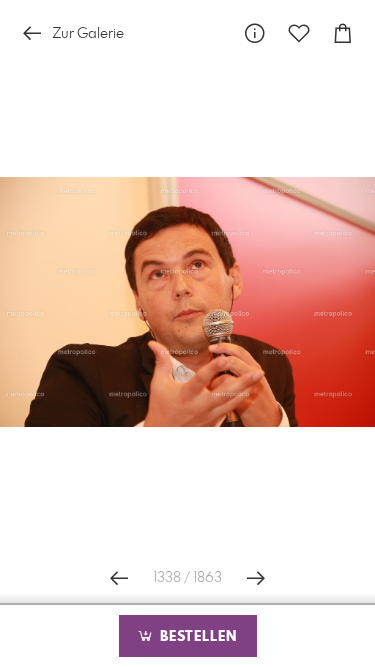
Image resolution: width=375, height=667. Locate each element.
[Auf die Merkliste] (299, 33)
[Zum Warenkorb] (343, 33)
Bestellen (196, 637)
